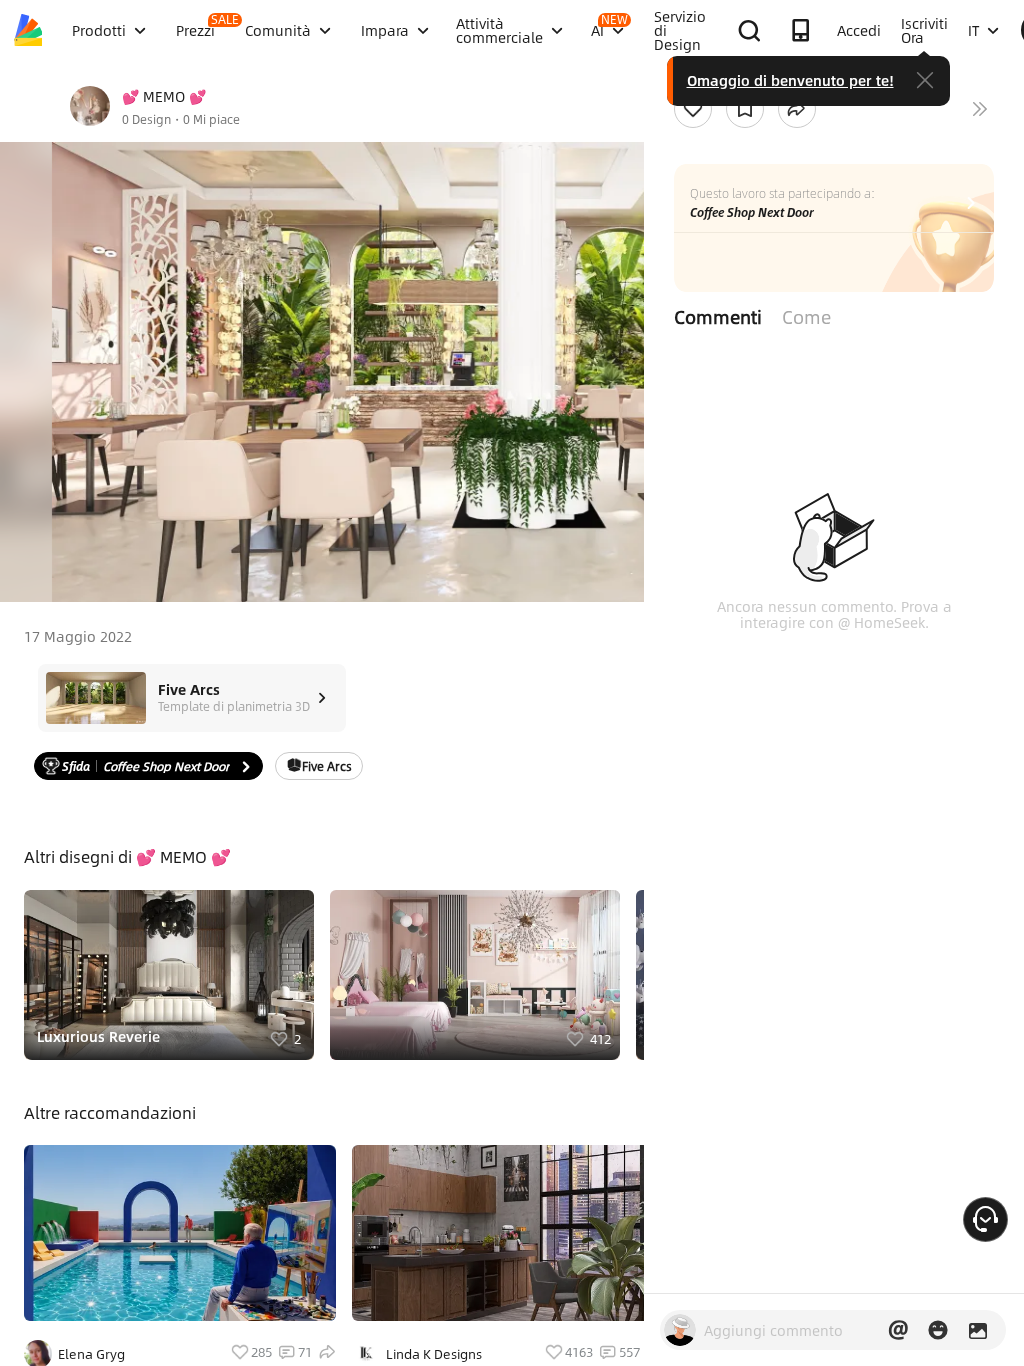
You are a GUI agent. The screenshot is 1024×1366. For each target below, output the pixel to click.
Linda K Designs (434, 1354)
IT (973, 30)
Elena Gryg (91, 1354)
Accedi (859, 30)
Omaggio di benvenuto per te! (790, 80)
